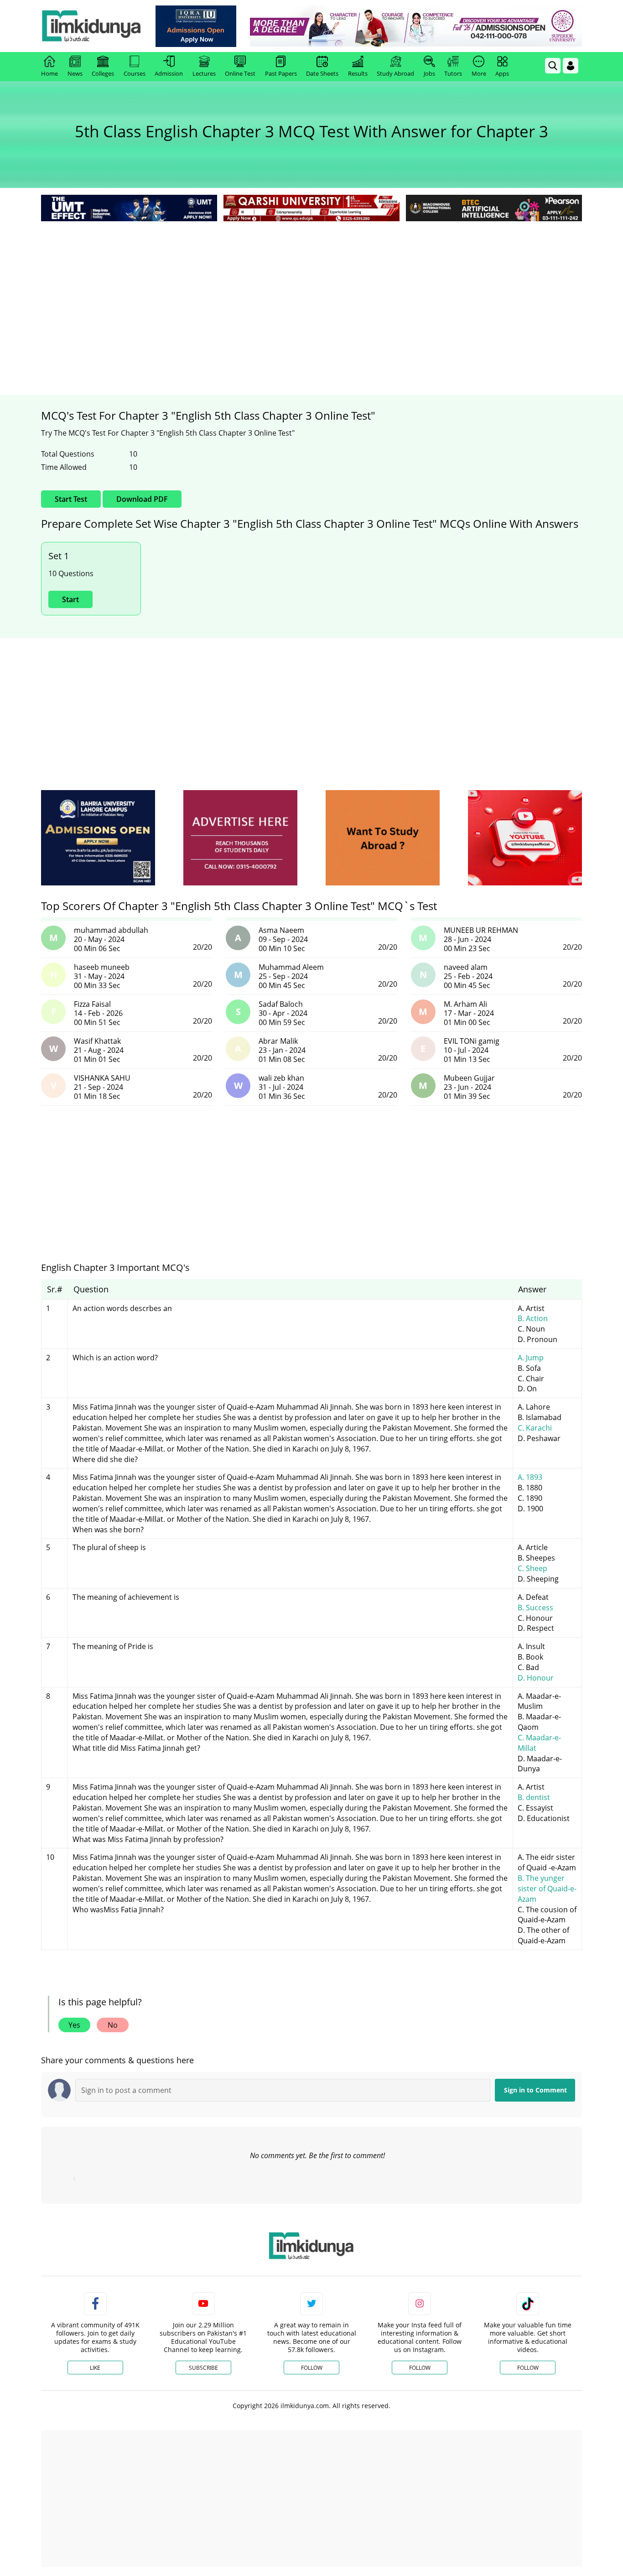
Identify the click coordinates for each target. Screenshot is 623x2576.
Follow (312, 2368)
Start (70, 599)
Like (95, 2368)
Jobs (429, 73)
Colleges (103, 73)
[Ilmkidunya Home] (91, 26)
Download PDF (142, 499)
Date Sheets (322, 73)
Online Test (240, 73)
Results (358, 73)
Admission (169, 73)
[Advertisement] (311, 292)
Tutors (453, 73)
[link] (196, 26)
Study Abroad (395, 73)
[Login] (571, 66)
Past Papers (281, 73)
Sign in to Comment (535, 2090)
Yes (74, 2025)
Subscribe (203, 2368)
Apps (502, 73)
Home (49, 73)
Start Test (71, 499)
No (113, 2025)
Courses (135, 73)
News (75, 73)
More (479, 73)
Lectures (204, 73)
